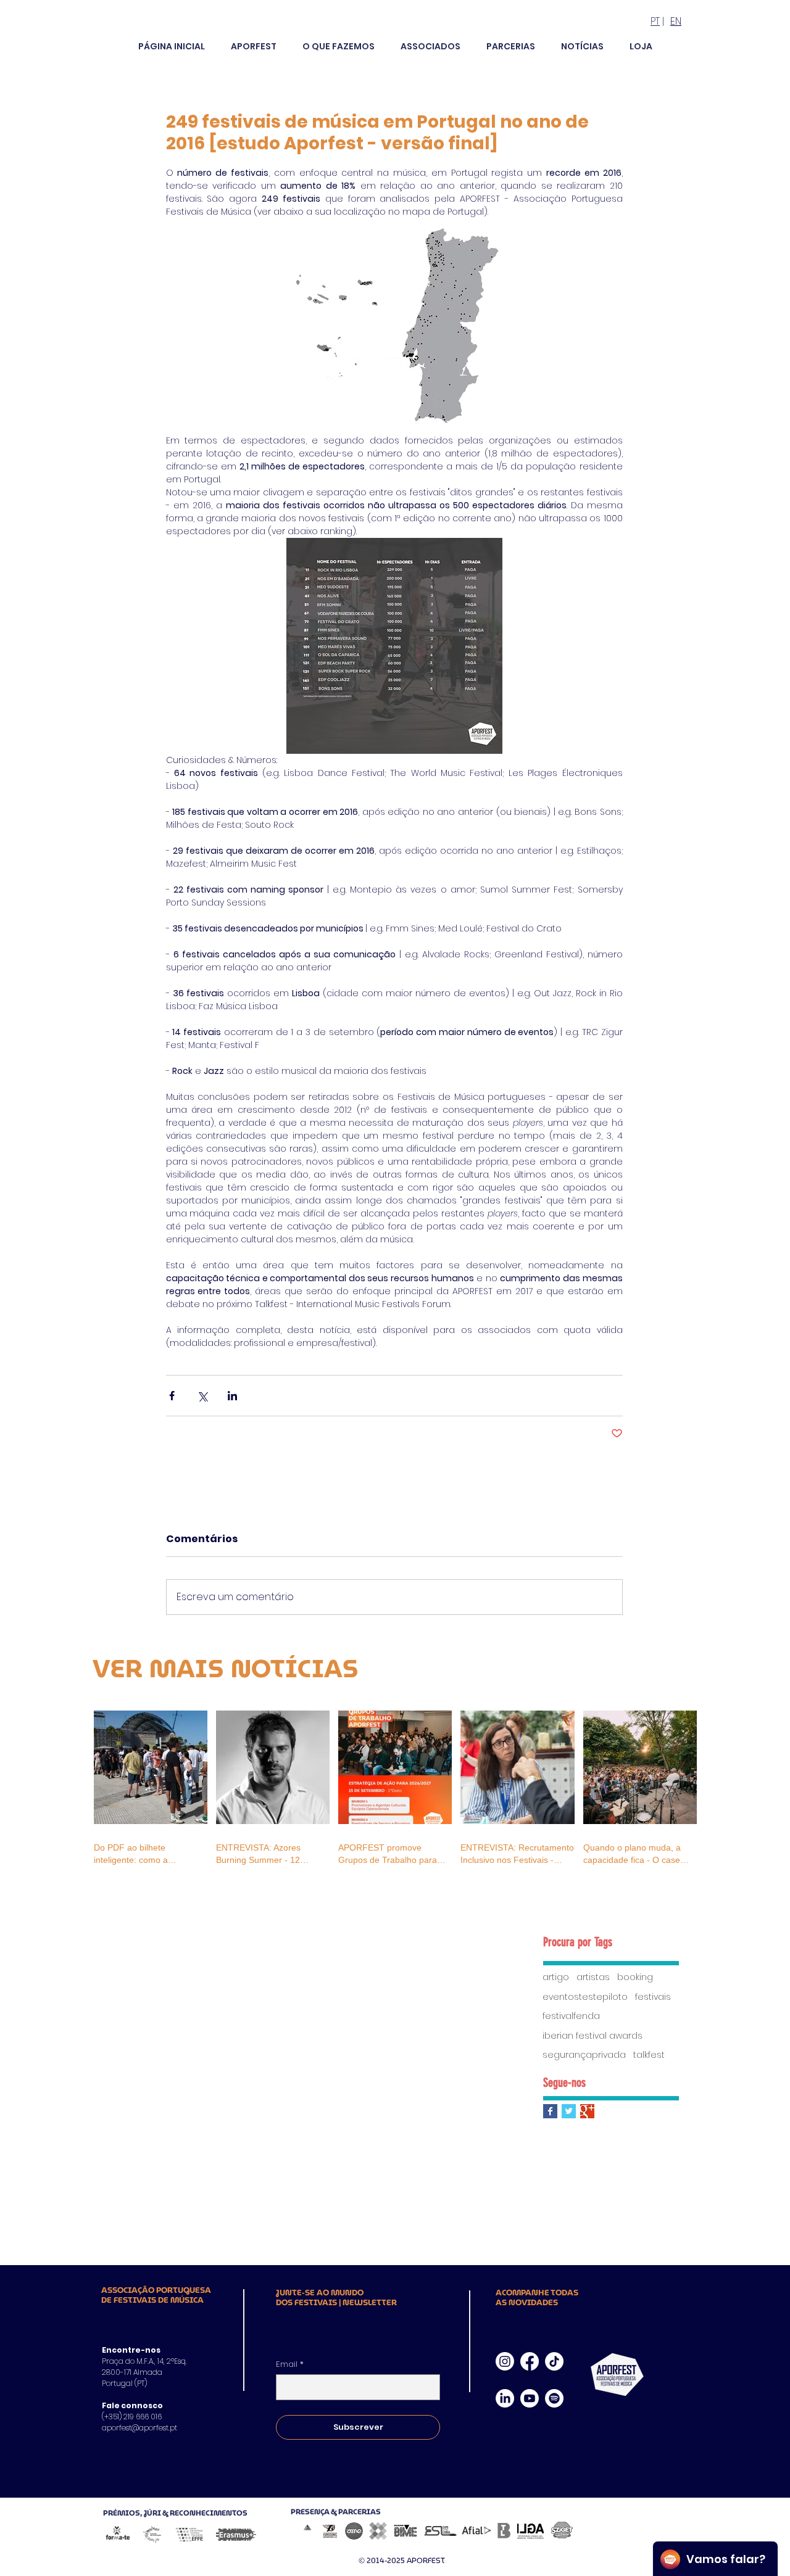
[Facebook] (530, 2361)
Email (290, 2364)
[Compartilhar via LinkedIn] (232, 1396)
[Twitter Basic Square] (569, 2111)
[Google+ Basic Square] (587, 2111)
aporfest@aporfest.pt (139, 2428)
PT (655, 21)
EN (676, 21)
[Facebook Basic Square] (550, 2111)
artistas (593, 1977)
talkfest (649, 2055)
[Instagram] (505, 2361)
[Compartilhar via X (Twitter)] (202, 1396)
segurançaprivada (584, 2055)
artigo (556, 1977)
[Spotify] (554, 2398)
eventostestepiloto (585, 1997)
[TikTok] (554, 2361)
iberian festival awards (592, 2036)
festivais (653, 1997)
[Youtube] (530, 2398)
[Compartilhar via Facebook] (172, 1396)
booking (635, 1977)
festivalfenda (571, 2016)
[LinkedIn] (505, 2398)
